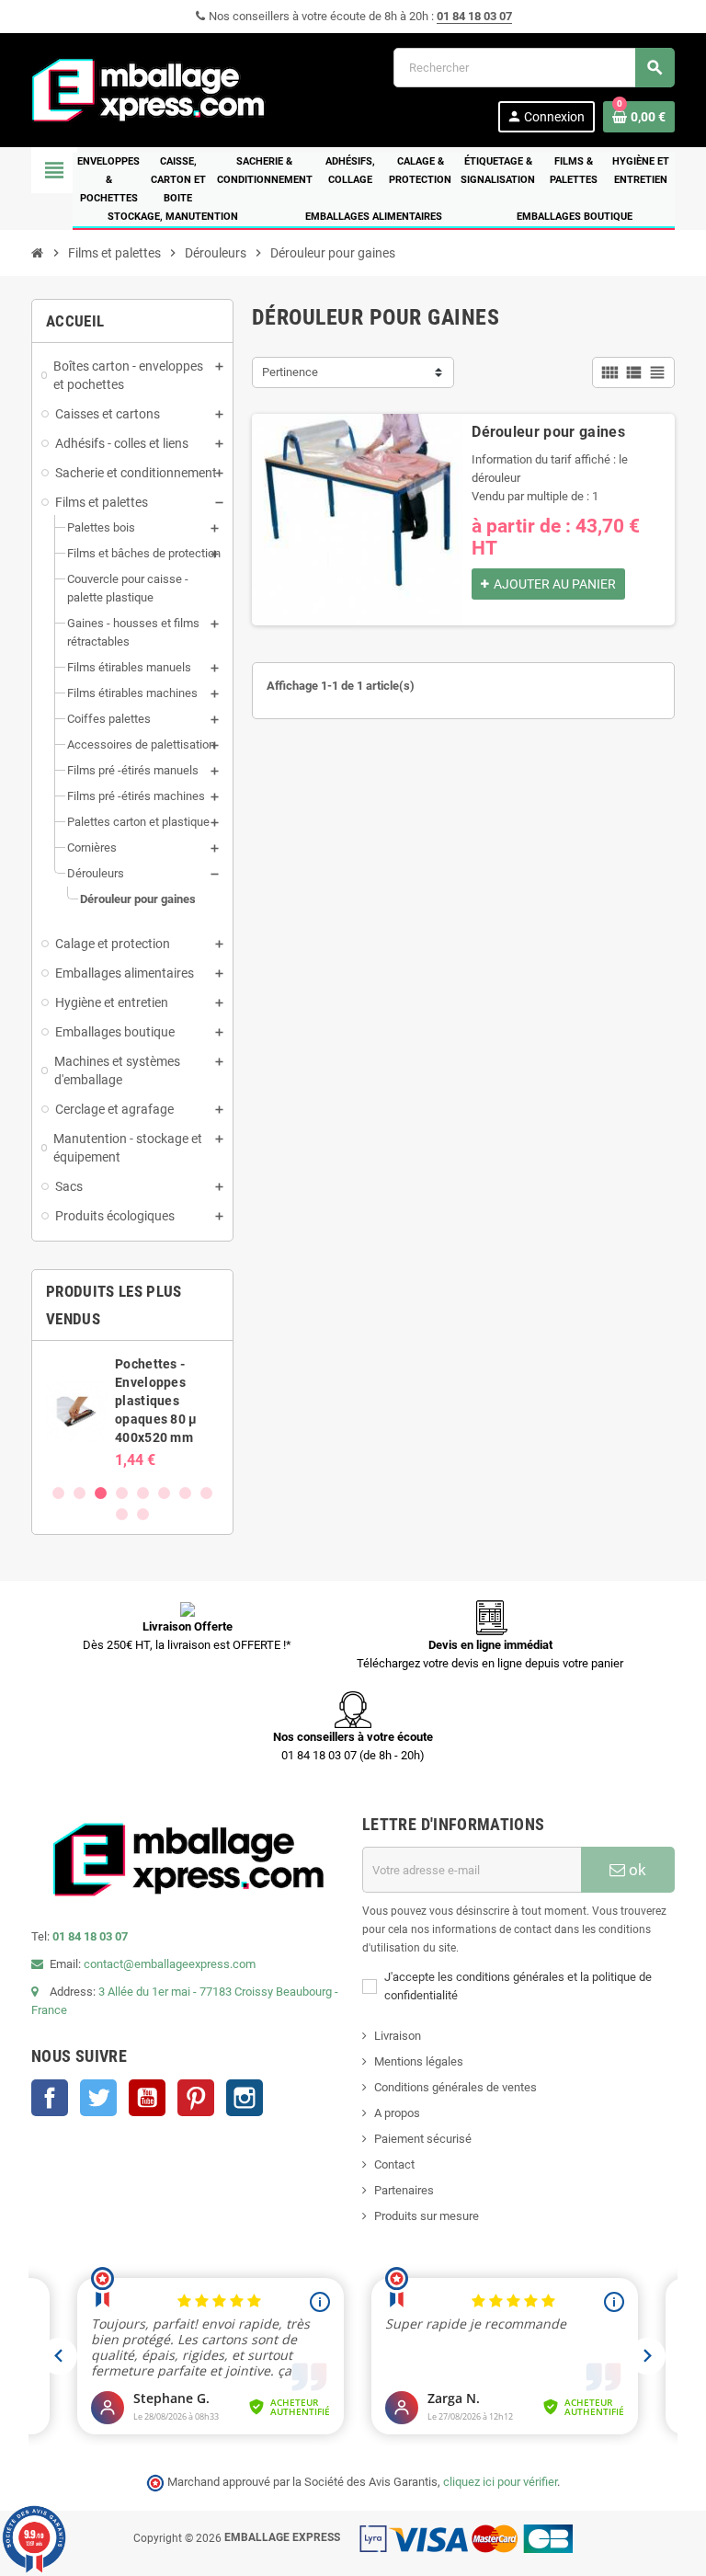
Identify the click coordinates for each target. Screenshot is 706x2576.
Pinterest (196, 2098)
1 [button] (58, 1493)
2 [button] (80, 1493)
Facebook (50, 2098)
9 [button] (122, 1514)
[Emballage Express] (149, 89)
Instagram (245, 2098)
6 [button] (164, 1493)
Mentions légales (419, 2061)
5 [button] (143, 1493)
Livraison (398, 2036)
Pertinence (290, 372)
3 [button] (101, 1493)
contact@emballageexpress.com (170, 1964)
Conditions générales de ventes (455, 2087)
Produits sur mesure (427, 2216)
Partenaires (404, 2190)
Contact (394, 2164)
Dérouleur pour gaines (548, 432)
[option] (132, 1412)
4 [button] (122, 1493)
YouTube (147, 2098)
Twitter (98, 2098)
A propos (397, 2113)
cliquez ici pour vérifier (500, 2482)
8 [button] (206, 1493)
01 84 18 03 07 (474, 16)
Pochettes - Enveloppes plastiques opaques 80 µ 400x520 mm (156, 1401)
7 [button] (185, 1493)
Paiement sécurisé (423, 2139)
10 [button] (143, 1514)
